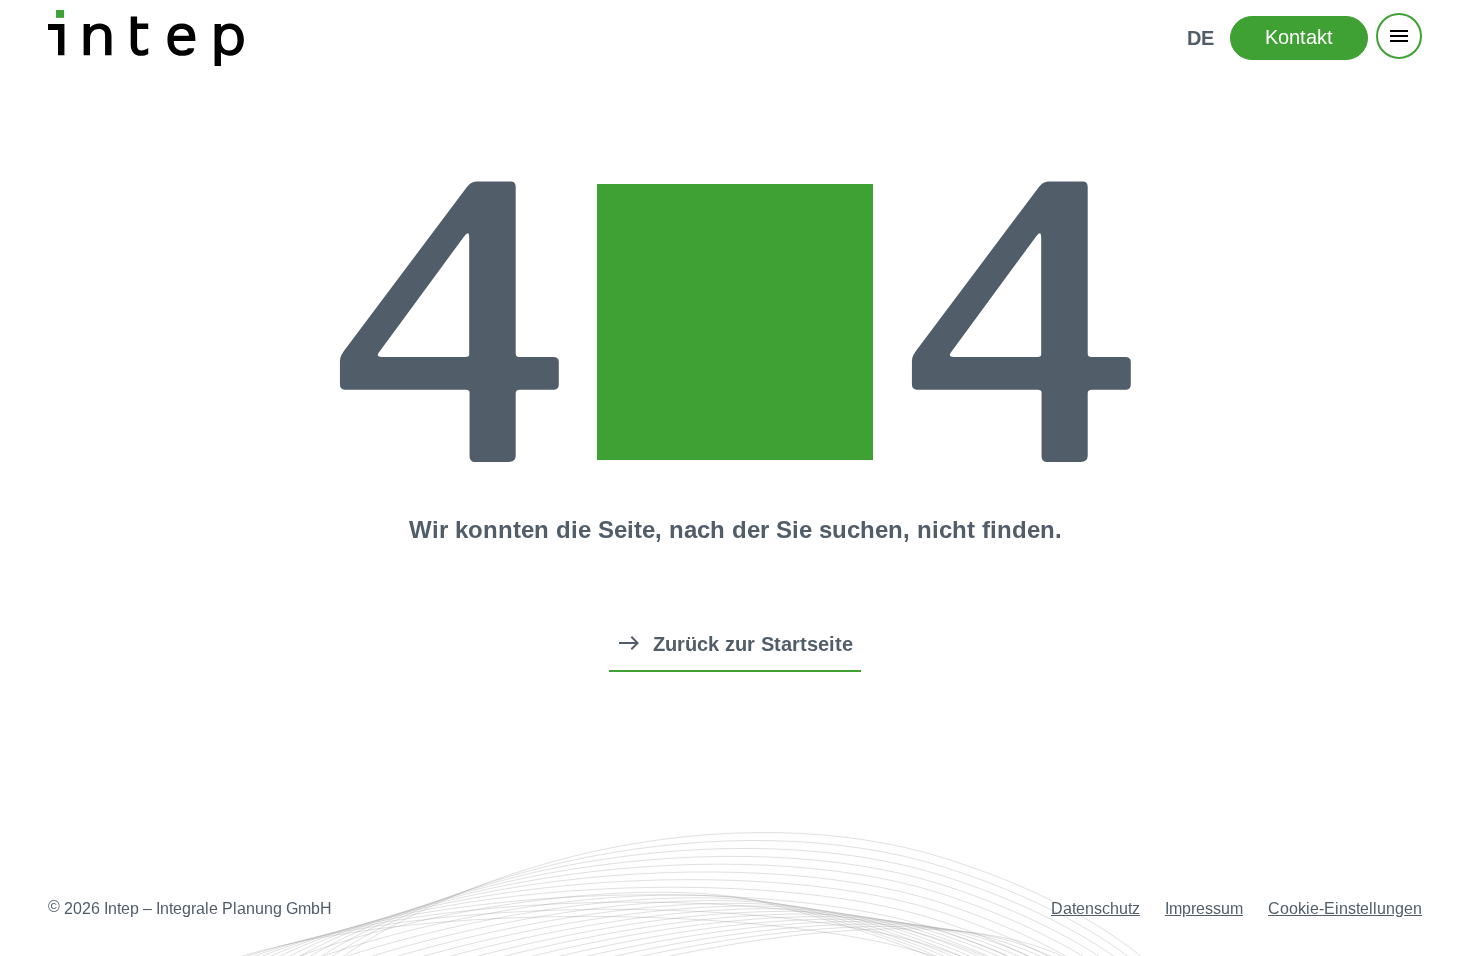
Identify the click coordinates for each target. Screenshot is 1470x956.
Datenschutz (1095, 908)
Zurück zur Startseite (753, 644)
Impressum (1204, 908)
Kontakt (1299, 37)
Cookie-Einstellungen (1345, 908)
